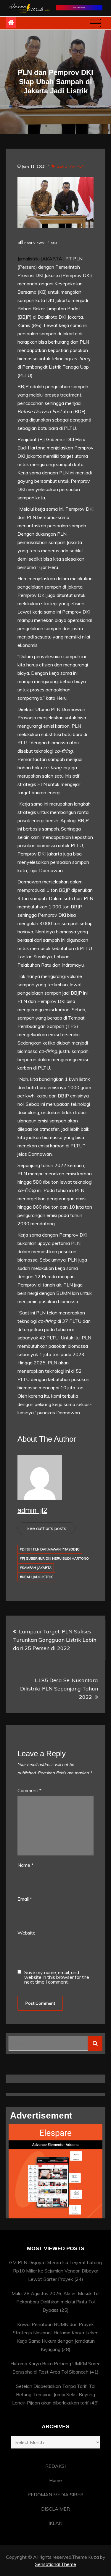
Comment (29, 1790)
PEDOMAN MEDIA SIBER (55, 2495)
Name (25, 1865)
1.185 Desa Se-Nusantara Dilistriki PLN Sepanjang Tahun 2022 (59, 1689)
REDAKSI (55, 2466)
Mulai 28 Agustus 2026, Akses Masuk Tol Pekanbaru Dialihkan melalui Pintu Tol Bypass (55, 2302)
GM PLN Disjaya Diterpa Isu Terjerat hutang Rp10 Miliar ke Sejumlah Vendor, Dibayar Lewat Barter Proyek (55, 2271)
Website (26, 1933)
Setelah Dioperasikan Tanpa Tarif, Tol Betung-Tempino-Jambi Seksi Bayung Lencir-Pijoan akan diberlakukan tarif (54, 2394)
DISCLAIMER (55, 2509)
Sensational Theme (55, 2564)
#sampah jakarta (36, 1568)
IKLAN (55, 2523)
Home (55, 2480)
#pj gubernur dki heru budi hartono (54, 1559)
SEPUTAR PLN (71, 166)
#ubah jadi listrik (36, 1577)
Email (25, 1899)
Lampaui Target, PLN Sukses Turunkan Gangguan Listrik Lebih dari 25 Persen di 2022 (55, 1640)
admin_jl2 (32, 1510)
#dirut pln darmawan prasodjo (50, 1549)
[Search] (95, 2043)
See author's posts (46, 1528)
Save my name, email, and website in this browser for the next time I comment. (57, 1977)
